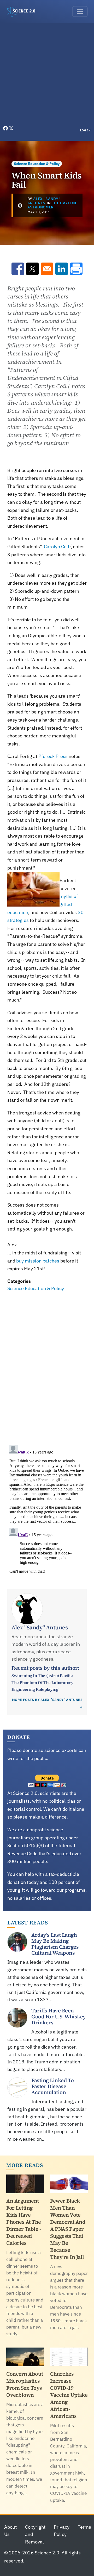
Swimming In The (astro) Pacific (42, 1675)
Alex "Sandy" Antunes (44, 201)
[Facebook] (6, 128)
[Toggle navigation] (80, 11)
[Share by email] (47, 269)
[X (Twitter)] (11, 128)
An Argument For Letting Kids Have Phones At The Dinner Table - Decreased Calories (24, 2222)
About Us (10, 2531)
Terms (84, 2527)
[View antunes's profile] (20, 205)
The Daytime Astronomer (52, 205)
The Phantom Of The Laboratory (42, 1682)
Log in (86, 130)
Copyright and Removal (35, 2534)
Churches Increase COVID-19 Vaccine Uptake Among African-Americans (69, 2395)
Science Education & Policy (37, 164)
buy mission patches (38, 1261)
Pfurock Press (53, 756)
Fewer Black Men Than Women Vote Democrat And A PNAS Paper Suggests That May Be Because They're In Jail (68, 2229)
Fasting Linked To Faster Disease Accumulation (53, 2086)
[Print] (76, 269)
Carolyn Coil (57, 547)
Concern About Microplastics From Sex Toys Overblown (25, 2384)
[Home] (23, 11)
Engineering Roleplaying (35, 1689)
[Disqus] (47, 1365)
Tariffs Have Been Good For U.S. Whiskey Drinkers (59, 2017)
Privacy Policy (62, 2531)
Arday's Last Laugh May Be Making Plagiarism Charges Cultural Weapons (55, 1944)
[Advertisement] (47, 75)
